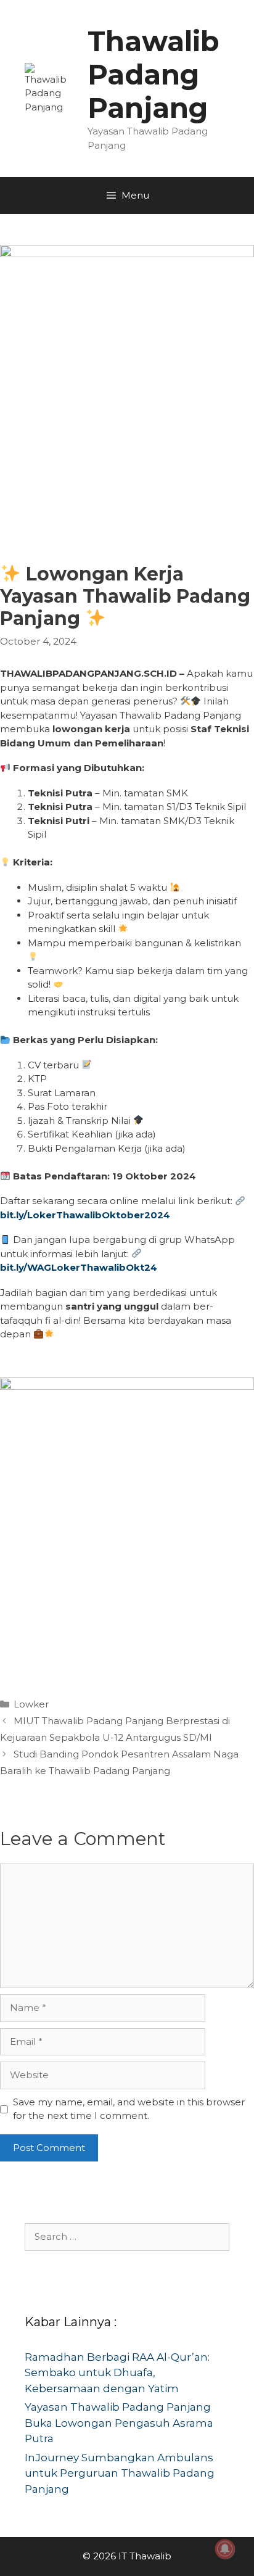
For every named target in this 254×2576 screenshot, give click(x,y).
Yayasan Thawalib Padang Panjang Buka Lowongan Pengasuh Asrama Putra (119, 2423)
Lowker (31, 1704)
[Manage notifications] (225, 2549)
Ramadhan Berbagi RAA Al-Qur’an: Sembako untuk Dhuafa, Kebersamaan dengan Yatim (117, 2373)
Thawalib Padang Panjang (154, 74)
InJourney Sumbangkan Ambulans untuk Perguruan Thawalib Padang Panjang (120, 2473)
